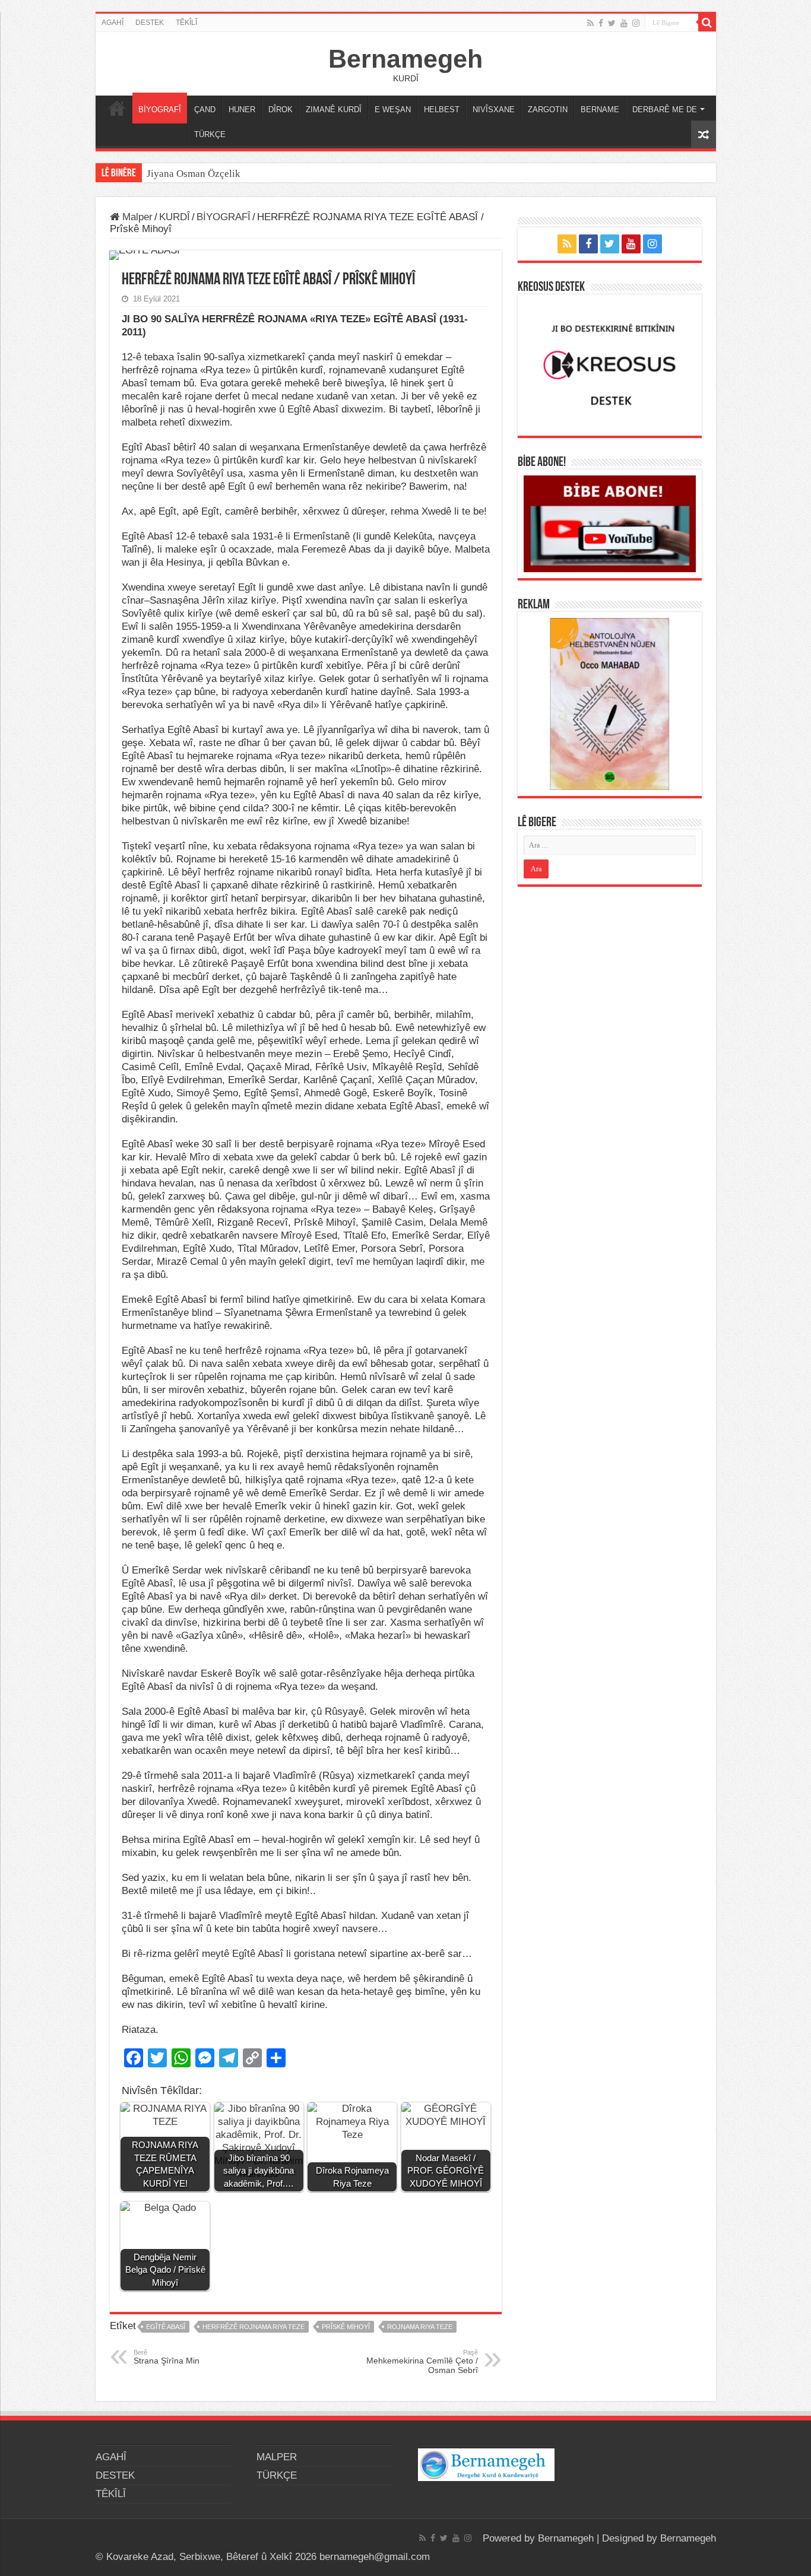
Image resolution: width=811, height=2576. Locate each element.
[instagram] (636, 23)
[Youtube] (624, 23)
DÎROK (281, 110)
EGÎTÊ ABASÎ (166, 2327)
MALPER (117, 108)
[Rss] (590, 23)
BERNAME (600, 110)
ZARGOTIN (548, 110)
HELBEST (442, 110)
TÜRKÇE (210, 134)
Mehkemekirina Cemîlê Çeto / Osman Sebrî (422, 2362)
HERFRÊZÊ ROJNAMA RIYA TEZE (254, 2327)
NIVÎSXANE (494, 110)
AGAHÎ (113, 23)
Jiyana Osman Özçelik (195, 174)
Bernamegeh (405, 59)
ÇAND (205, 110)
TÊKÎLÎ (186, 23)
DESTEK (150, 23)
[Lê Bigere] (707, 23)
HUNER (242, 110)
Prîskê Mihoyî (346, 2327)
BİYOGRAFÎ (160, 110)
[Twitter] (612, 23)
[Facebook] (601, 23)
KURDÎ (175, 217)
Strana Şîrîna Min (167, 2357)
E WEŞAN (393, 110)
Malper (136, 217)
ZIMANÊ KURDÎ (334, 110)
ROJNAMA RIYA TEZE (420, 2327)
